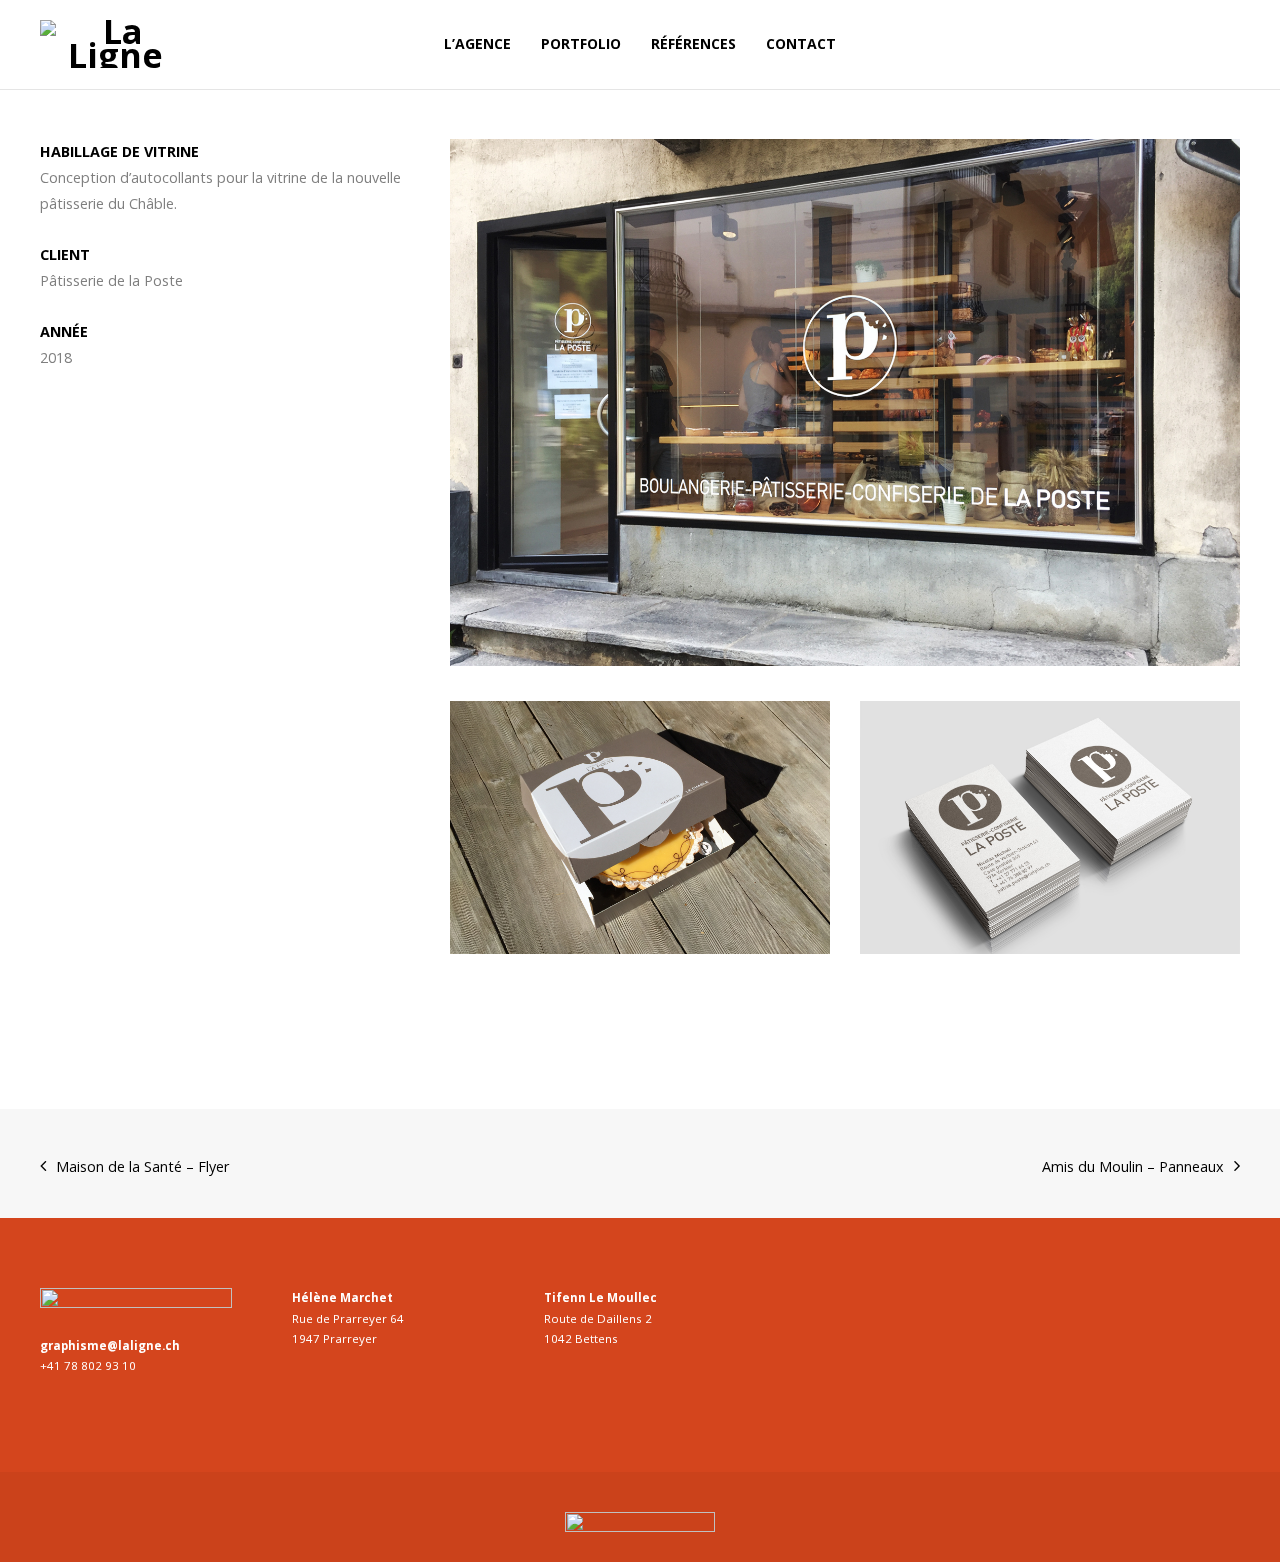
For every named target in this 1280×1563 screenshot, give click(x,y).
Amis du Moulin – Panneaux (1133, 1166)
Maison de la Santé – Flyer (142, 1166)
